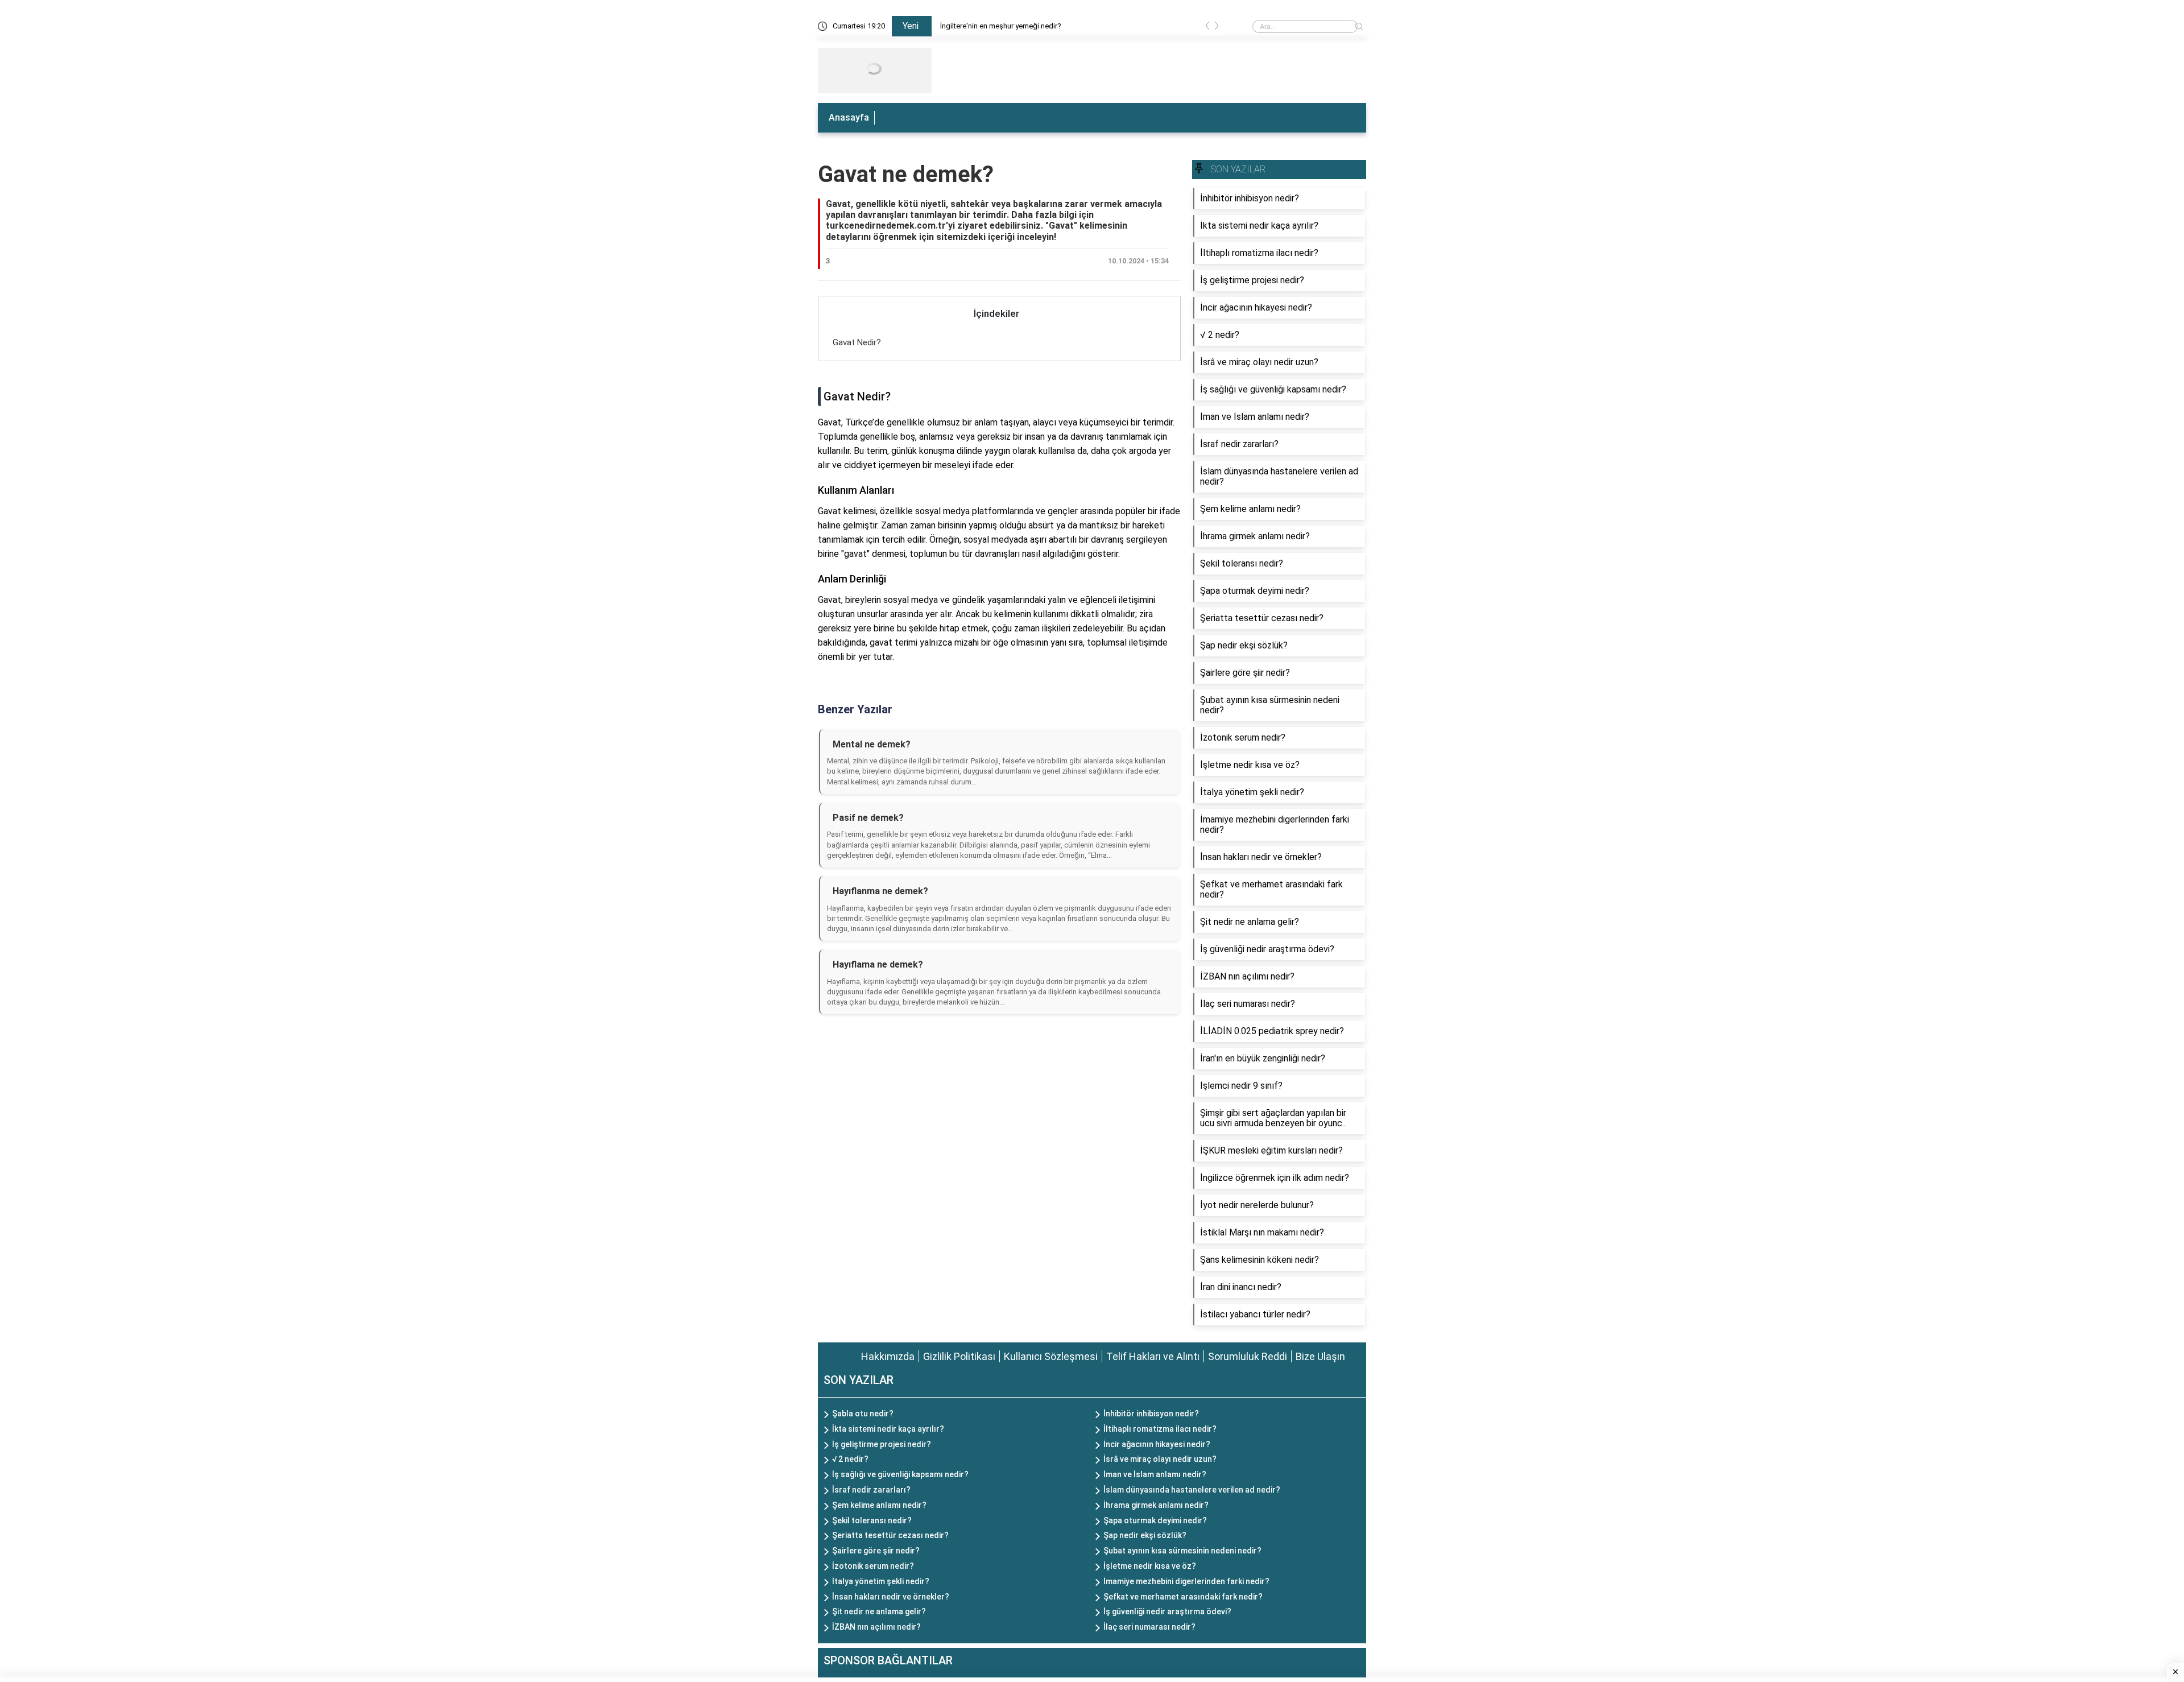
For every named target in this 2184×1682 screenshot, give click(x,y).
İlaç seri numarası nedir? (1149, 1627)
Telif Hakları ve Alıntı (1153, 1356)
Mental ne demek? (872, 744)
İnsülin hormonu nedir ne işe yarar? (997, 26)
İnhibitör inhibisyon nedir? (1151, 1414)
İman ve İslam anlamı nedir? (1155, 1474)
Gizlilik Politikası (959, 1356)
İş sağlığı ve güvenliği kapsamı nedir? (900, 1474)
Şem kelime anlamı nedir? (879, 1505)
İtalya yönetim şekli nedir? (881, 1581)
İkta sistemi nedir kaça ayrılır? (888, 1429)
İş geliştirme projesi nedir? (882, 1444)
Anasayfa (849, 117)
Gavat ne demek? (906, 174)
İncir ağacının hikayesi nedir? (1157, 1444)
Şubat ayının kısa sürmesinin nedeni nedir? (1182, 1551)
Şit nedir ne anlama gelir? (879, 1611)
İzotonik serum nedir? (873, 1566)
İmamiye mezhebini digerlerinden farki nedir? (1186, 1581)
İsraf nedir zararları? (871, 1490)
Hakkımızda (888, 1356)
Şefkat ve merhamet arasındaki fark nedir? (1183, 1597)
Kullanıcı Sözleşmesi (1051, 1356)
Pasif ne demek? (868, 818)
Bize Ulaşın (1320, 1356)
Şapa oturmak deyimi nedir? (1155, 1520)
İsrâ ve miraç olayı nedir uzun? (1160, 1459)
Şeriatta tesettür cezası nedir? (890, 1535)
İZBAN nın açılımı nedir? (876, 1627)
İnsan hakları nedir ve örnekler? (891, 1597)
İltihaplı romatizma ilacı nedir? (1160, 1429)
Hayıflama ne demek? (878, 964)
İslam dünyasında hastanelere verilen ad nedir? (1192, 1490)
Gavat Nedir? (857, 342)
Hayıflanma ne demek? (880, 891)
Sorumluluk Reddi (1248, 1356)
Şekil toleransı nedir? (872, 1520)
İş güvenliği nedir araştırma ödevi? (1167, 1611)
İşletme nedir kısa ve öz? (1150, 1566)
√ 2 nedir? (850, 1459)
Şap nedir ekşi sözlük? (1145, 1535)
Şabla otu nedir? (863, 1414)
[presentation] (1207, 28)
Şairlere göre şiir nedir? (876, 1551)
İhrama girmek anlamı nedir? (1156, 1505)
